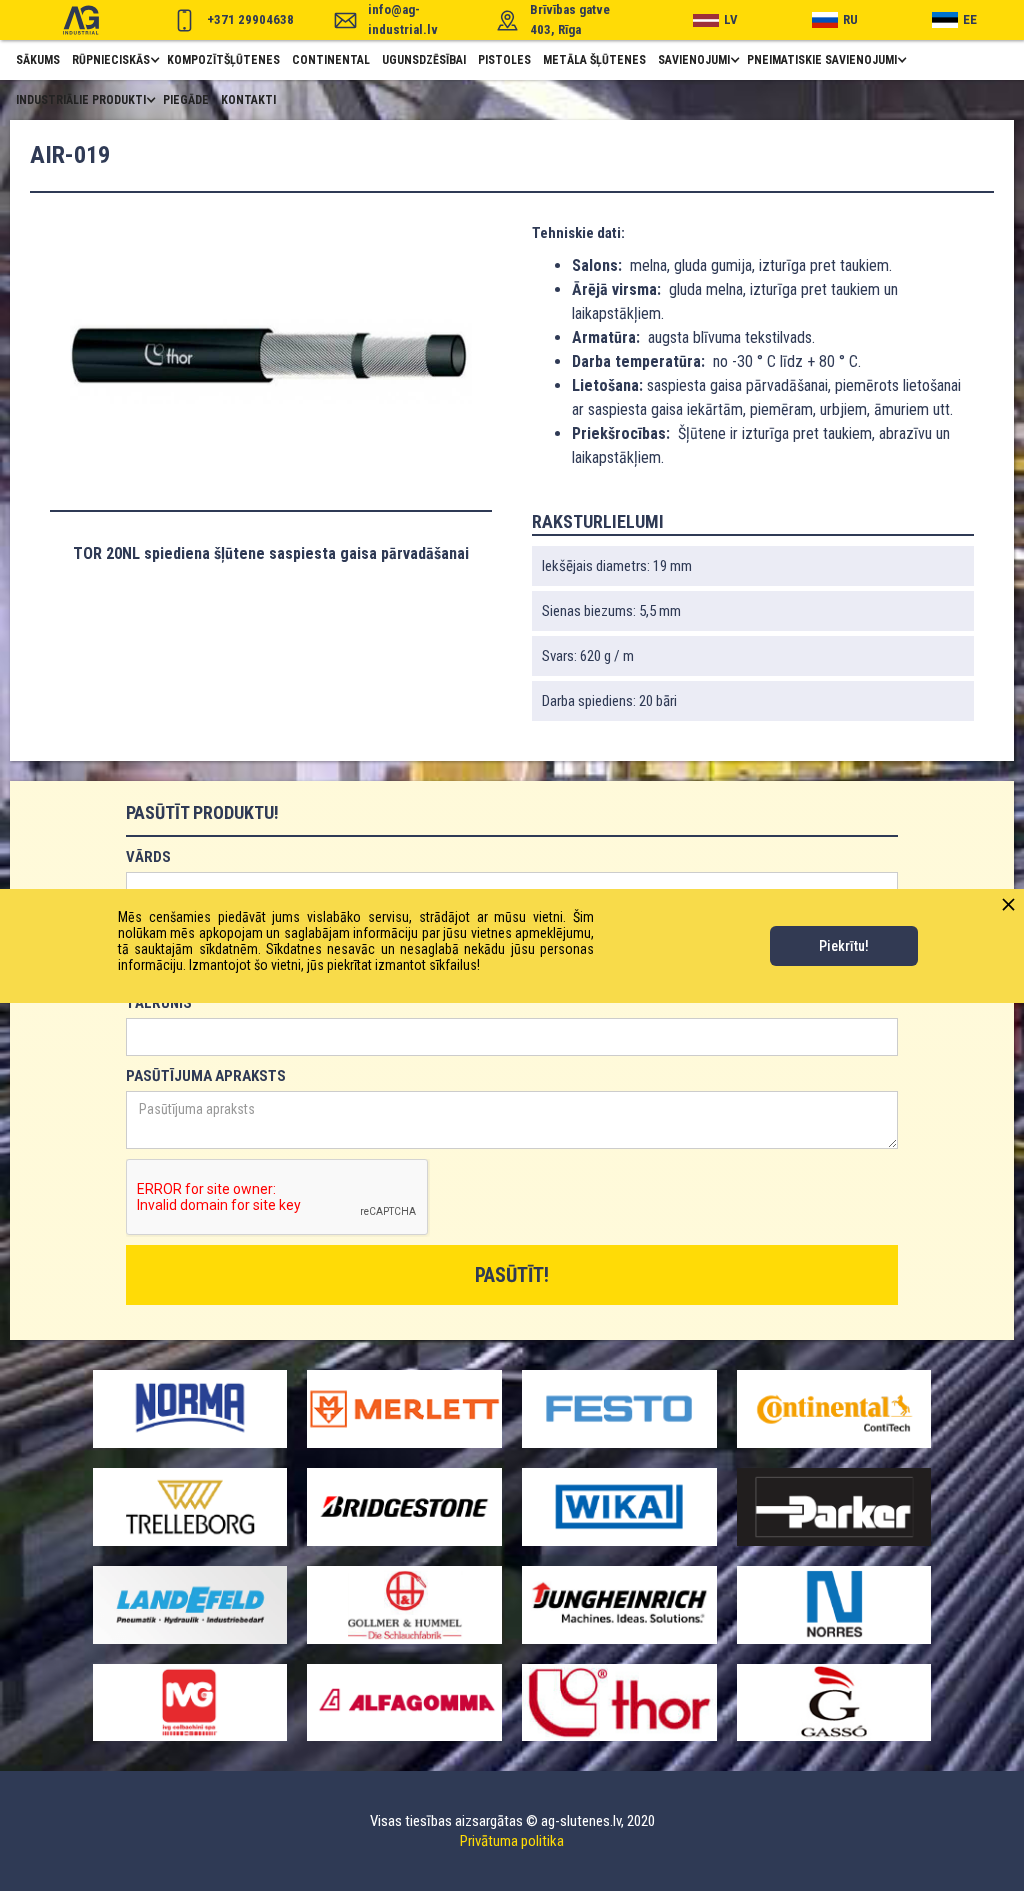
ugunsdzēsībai (424, 60)
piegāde (186, 100)
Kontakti (248, 100)
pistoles (504, 60)
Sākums (38, 60)
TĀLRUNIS (159, 1003)
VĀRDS (148, 857)
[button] (113, 60)
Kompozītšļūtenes (223, 60)
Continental (331, 60)
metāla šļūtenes (594, 60)
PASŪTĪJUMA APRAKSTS (206, 1076)
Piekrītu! (844, 946)
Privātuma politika (512, 1841)
